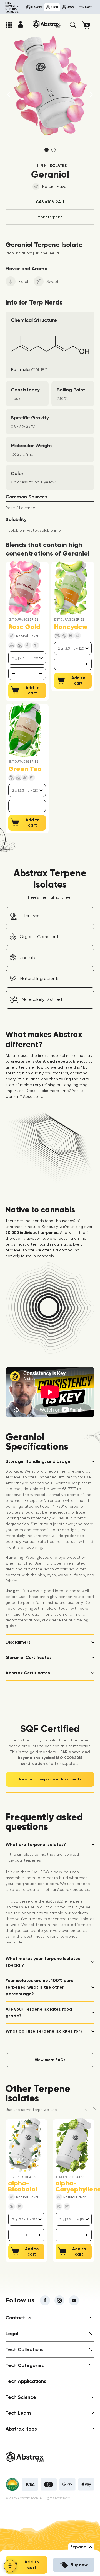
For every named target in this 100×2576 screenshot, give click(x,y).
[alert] (27, 674)
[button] (73, 25)
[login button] (21, 24)
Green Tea (25, 769)
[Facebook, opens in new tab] (45, 2300)
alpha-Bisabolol (23, 2186)
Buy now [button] (79, 2565)
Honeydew (71, 627)
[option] (50, 86)
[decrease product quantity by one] (13, 674)
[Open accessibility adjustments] (10, 2566)
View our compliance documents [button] (50, 1779)
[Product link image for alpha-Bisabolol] (25, 2145)
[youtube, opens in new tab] (74, 2300)
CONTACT (85, 7)
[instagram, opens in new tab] (59, 2300)
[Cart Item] (88, 25)
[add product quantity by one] (41, 674)
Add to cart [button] (32, 2565)
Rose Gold (24, 627)
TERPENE (50, 166)
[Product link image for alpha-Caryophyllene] (72, 2145)
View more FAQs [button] (50, 2060)
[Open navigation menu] (9, 25)
